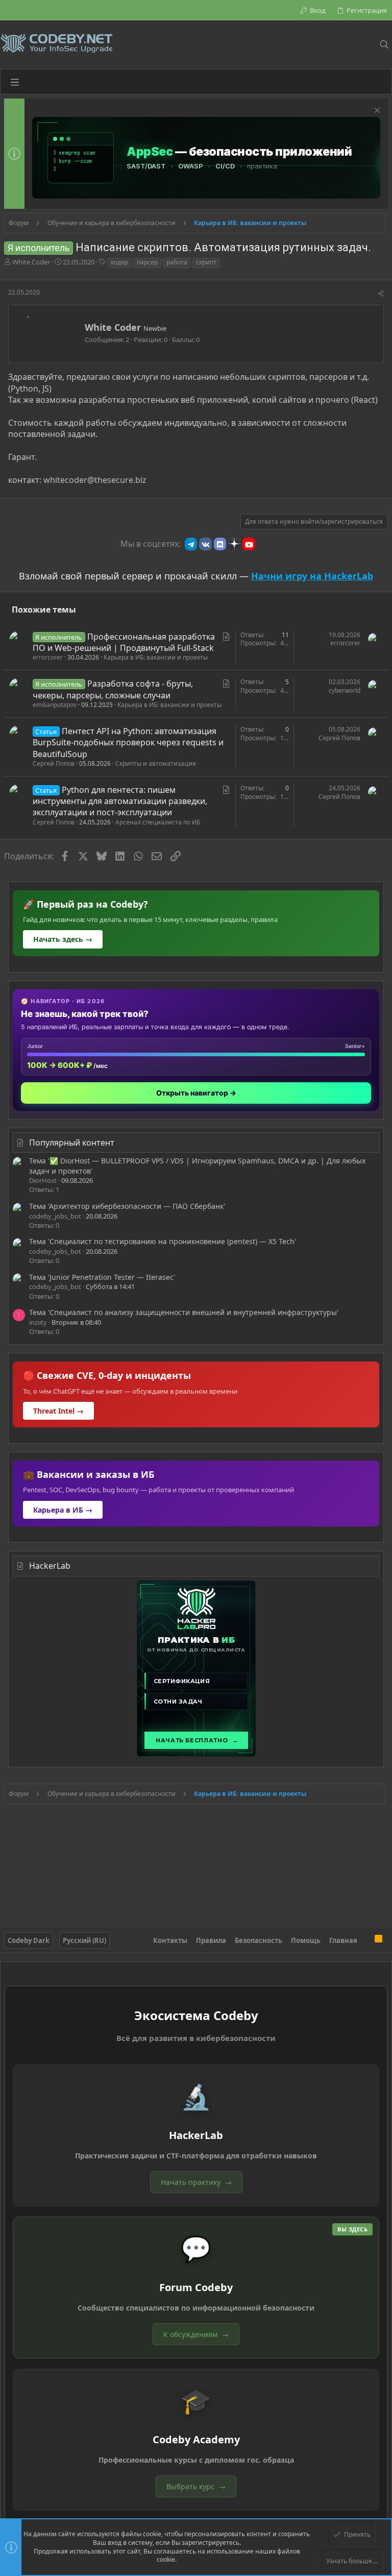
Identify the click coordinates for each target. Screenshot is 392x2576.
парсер (147, 262)
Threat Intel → (58, 1411)
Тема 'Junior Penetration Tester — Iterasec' (102, 1277)
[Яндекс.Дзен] (234, 544)
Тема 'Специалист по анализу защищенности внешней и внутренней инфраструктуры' (184, 1312)
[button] (15, 82)
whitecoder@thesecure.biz (95, 480)
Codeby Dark (29, 1940)
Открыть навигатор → (196, 1093)
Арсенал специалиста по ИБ (158, 822)
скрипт (206, 262)
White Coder (31, 262)
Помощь (306, 1940)
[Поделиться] (381, 294)
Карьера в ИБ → (63, 1510)
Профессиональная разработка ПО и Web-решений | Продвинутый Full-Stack (124, 642)
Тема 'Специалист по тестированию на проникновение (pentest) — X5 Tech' (163, 1241)
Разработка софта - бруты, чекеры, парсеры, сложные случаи (113, 689)
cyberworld (345, 690)
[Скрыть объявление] (376, 112)
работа (177, 262)
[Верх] (366, 1940)
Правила (211, 1940)
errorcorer (48, 657)
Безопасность (259, 1940)
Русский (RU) (84, 1940)
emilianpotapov (55, 705)
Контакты (170, 1940)
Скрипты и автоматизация (156, 763)
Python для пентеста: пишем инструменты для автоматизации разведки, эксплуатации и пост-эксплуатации (120, 801)
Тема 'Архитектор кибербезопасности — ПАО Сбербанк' (127, 1206)
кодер (119, 262)
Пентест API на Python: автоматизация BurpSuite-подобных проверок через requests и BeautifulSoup (128, 743)
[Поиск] (384, 44)
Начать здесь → (63, 939)
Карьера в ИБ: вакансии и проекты (156, 657)
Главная (343, 1940)
